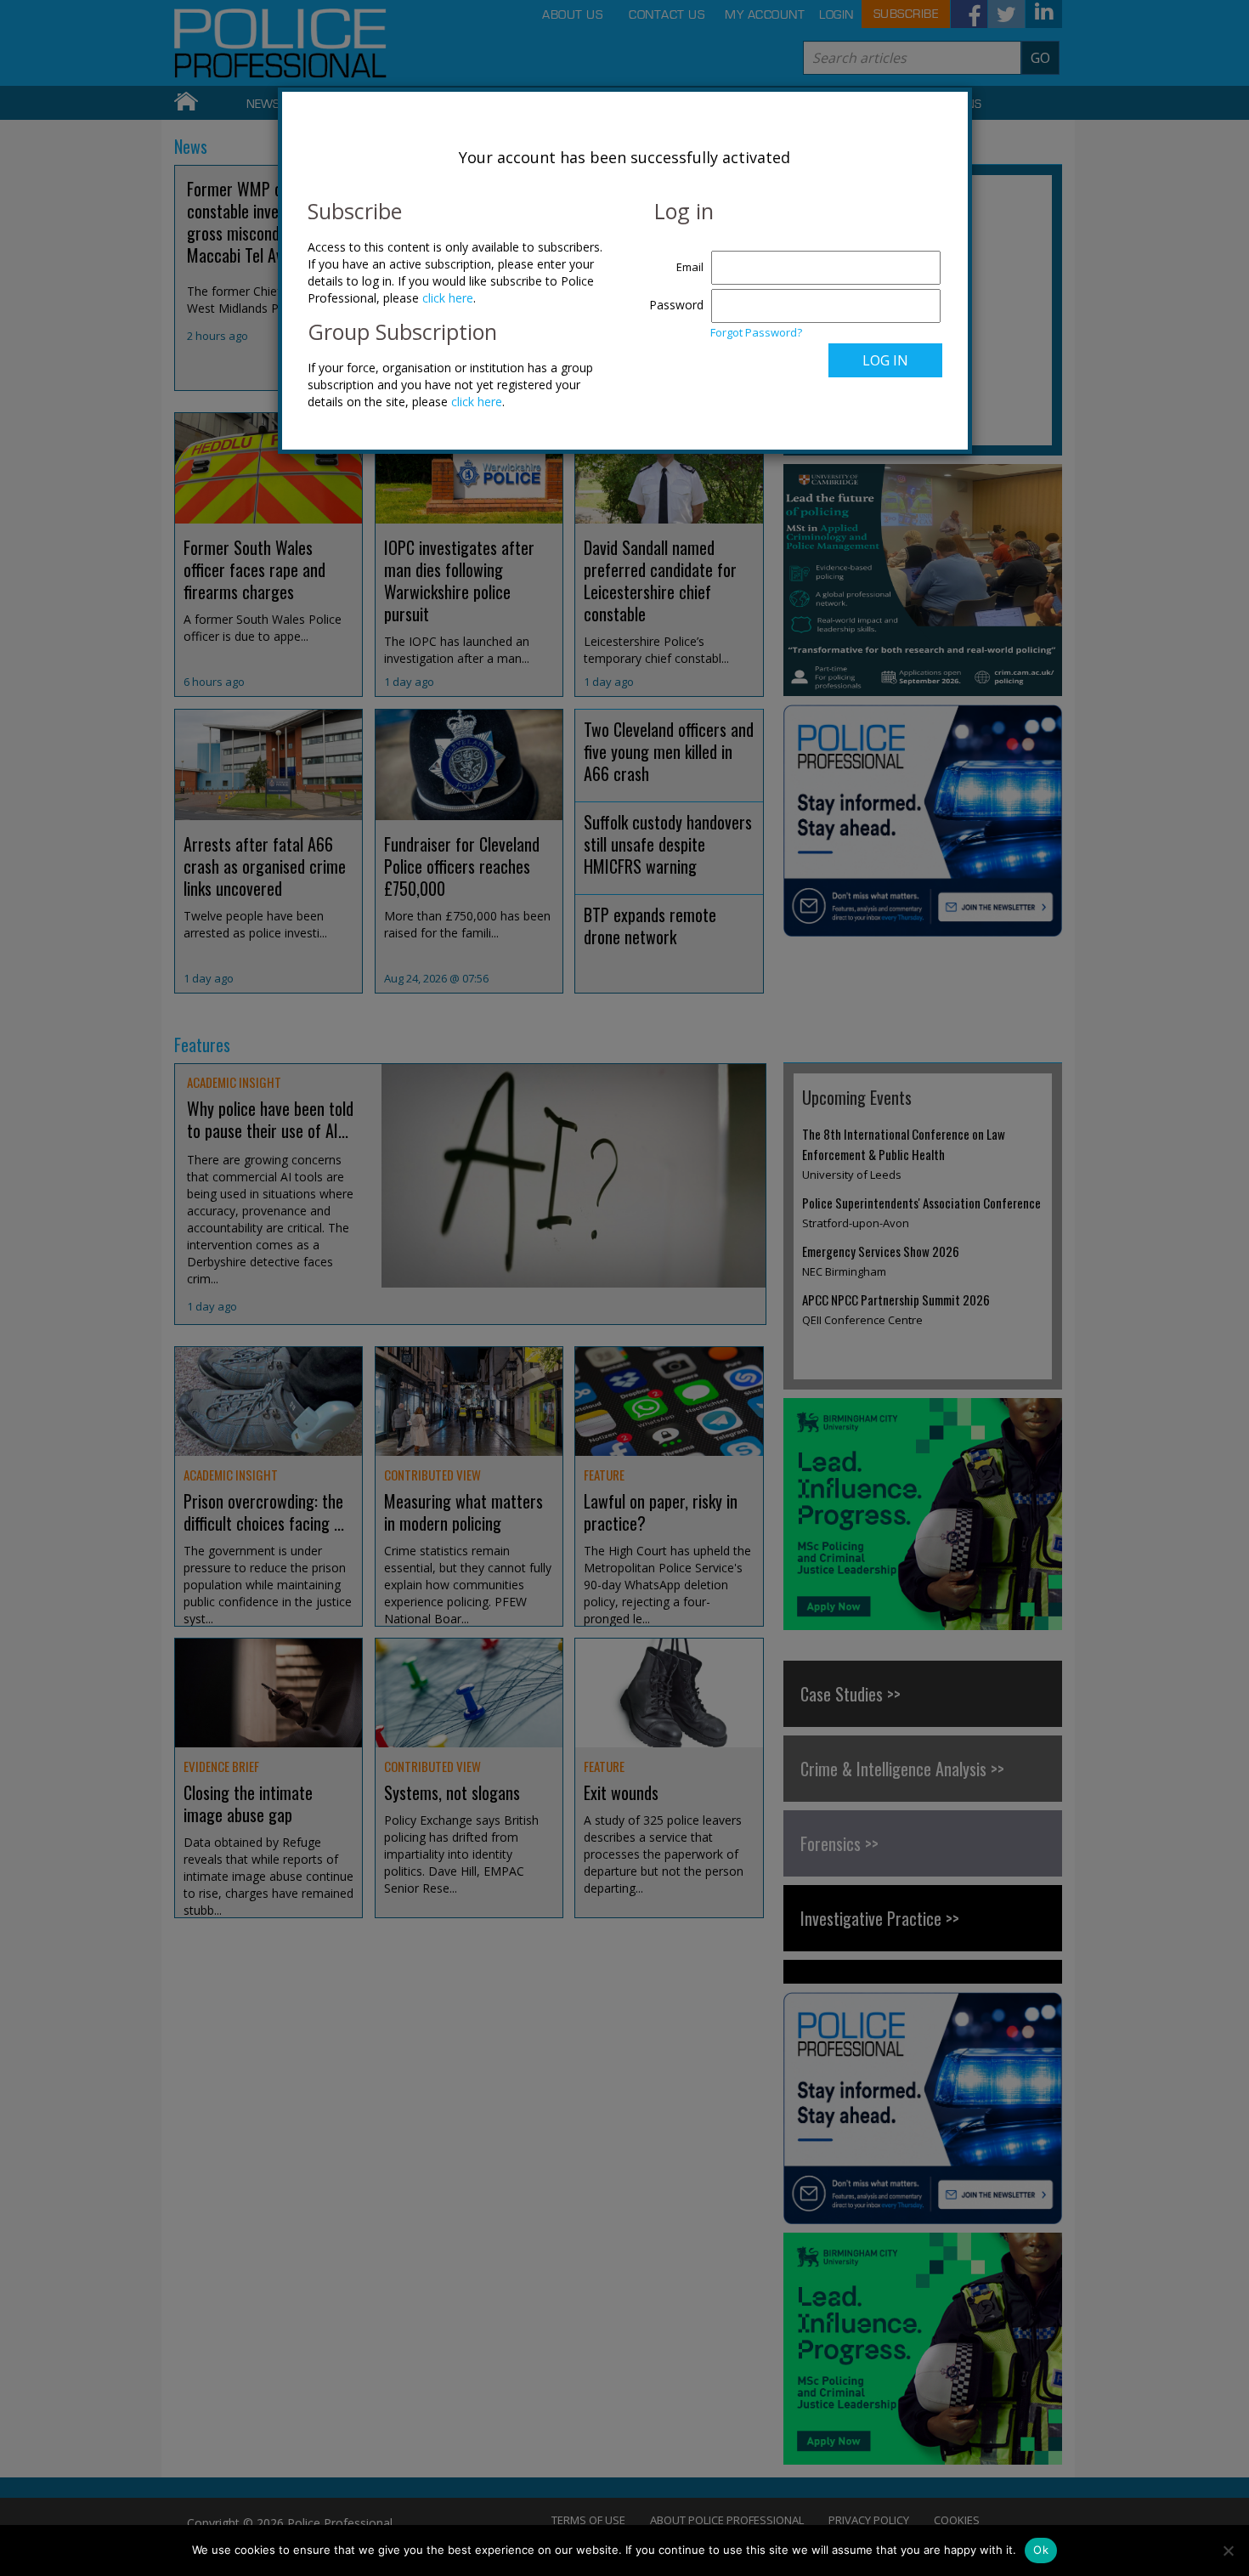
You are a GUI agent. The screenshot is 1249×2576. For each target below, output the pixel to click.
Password (676, 305)
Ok (1041, 2550)
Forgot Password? (756, 332)
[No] (1228, 2551)
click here (448, 298)
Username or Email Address (673, 258)
